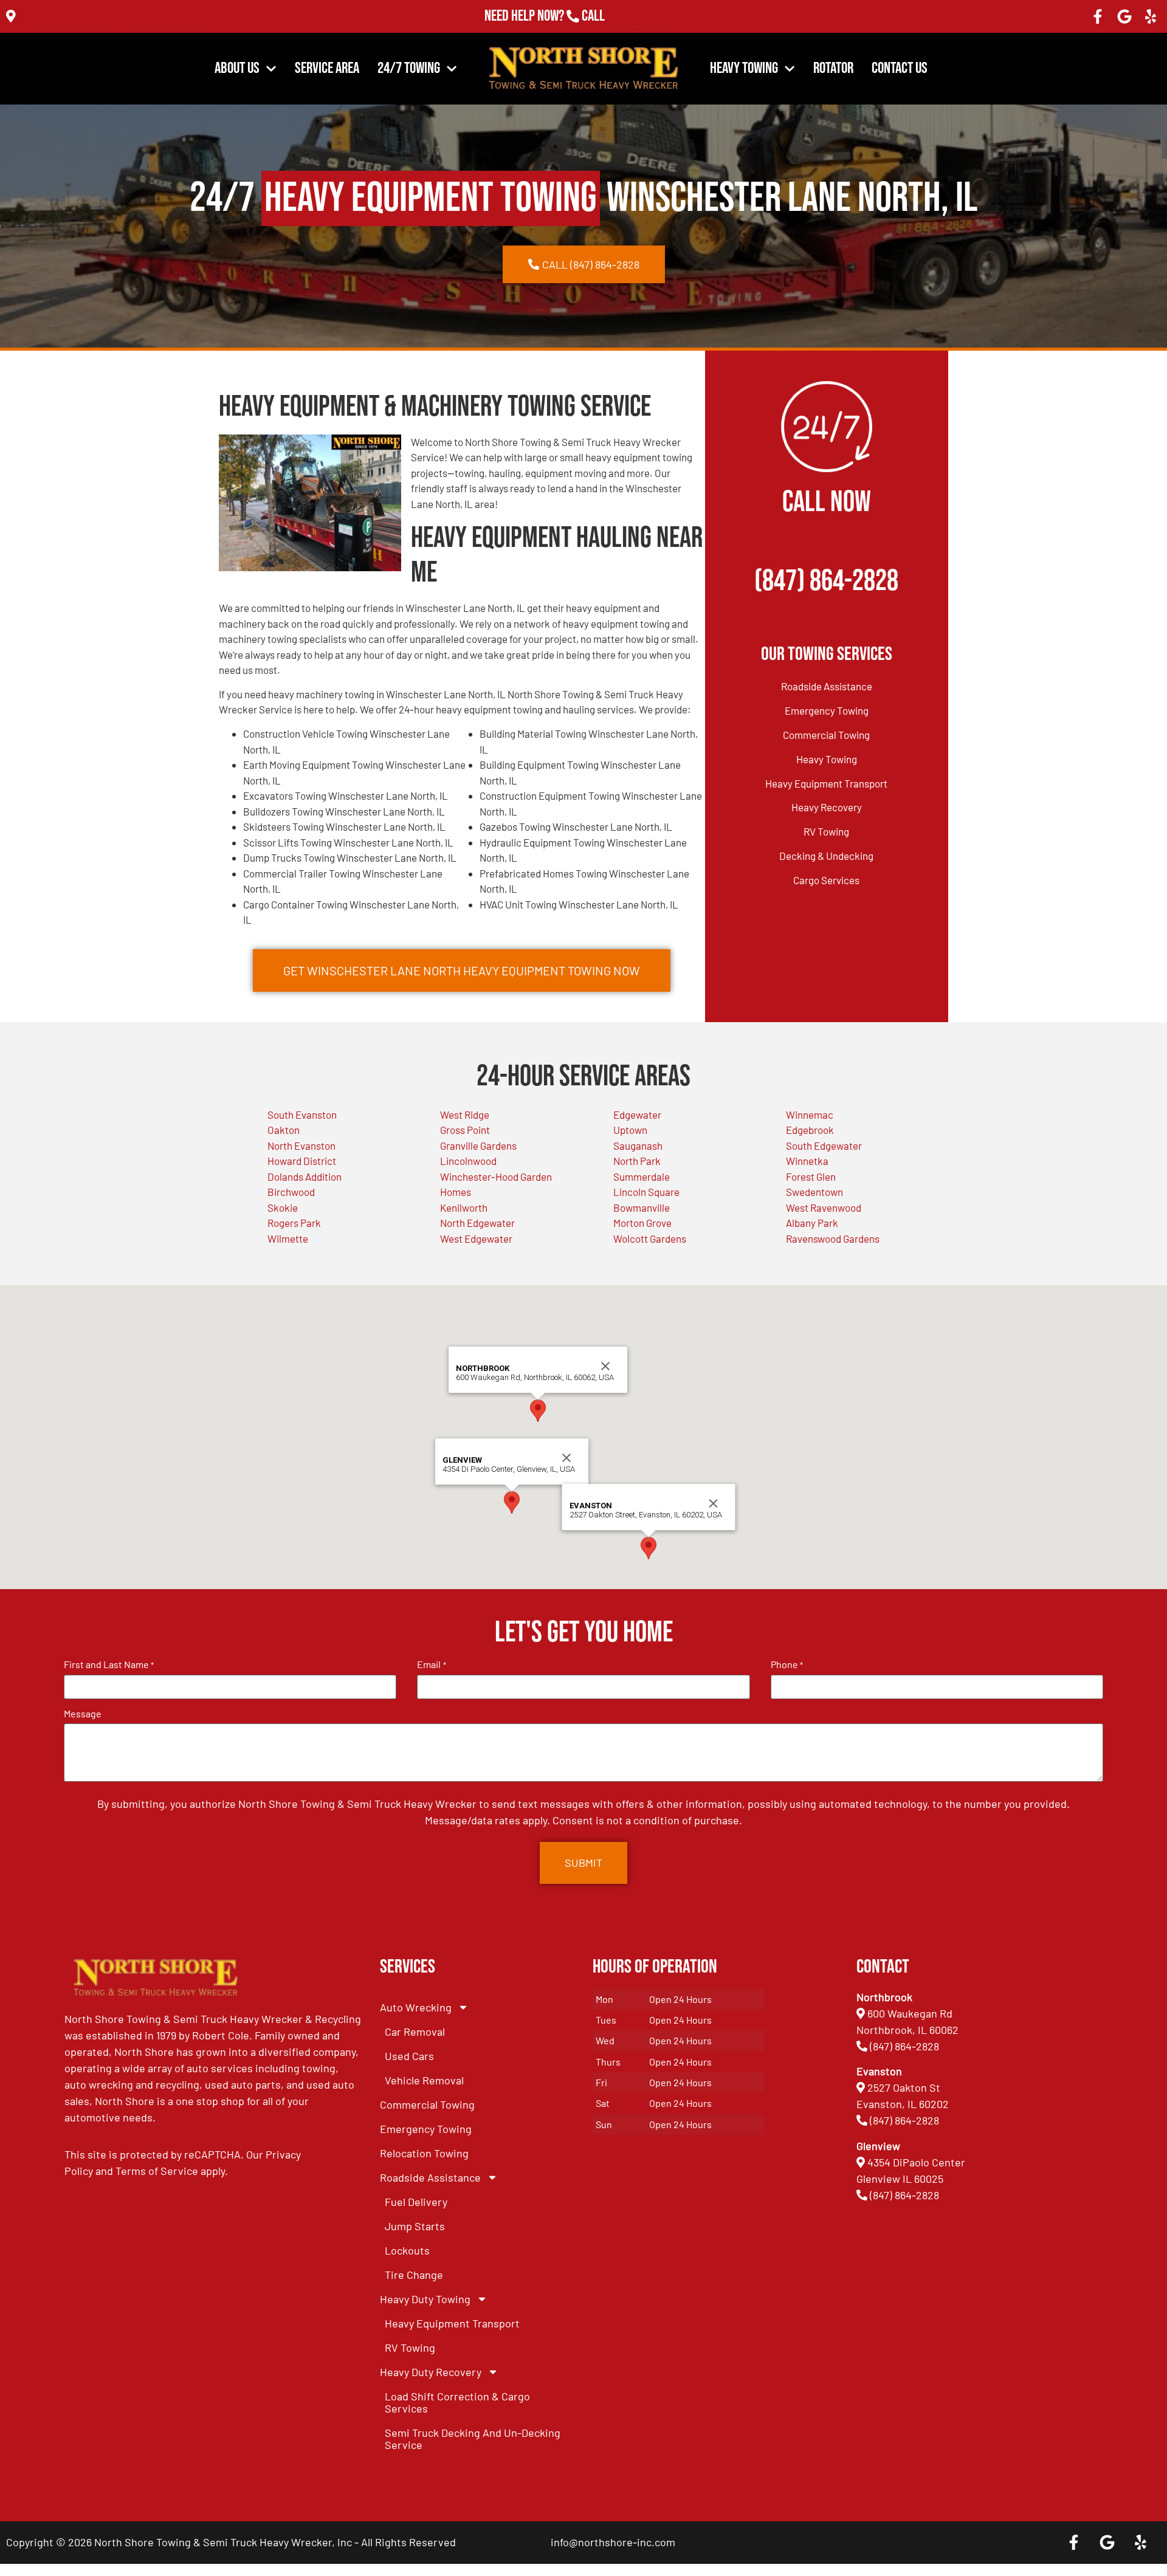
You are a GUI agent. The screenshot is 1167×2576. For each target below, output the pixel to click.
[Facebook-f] (1098, 16)
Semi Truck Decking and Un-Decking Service (473, 2439)
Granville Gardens (478, 1145)
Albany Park (812, 1223)
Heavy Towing (744, 68)
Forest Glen (811, 1176)
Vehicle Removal (424, 2080)
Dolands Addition (305, 1176)
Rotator (833, 68)
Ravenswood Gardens (833, 1238)
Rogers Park (294, 1223)
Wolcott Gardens (650, 1238)
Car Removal (415, 2032)
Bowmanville (642, 1207)
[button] (512, 1503)
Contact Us (900, 68)
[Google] (1124, 16)
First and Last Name (109, 1664)
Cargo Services (826, 880)
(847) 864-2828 (645, 16)
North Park (637, 1161)
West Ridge (465, 1115)
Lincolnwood (468, 1161)
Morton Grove (642, 1223)
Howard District (302, 1161)
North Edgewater (477, 1223)
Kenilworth (464, 1207)
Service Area (327, 68)
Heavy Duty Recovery (431, 2372)
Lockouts (407, 2250)
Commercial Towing (826, 735)
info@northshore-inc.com (613, 2542)
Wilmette (288, 1238)
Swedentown (814, 1192)
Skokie (283, 1207)
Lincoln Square (646, 1192)
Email (431, 1664)
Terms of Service (157, 2171)
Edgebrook (810, 1130)
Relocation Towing (424, 2153)
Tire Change (414, 2275)
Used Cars (409, 2056)
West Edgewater (476, 1238)
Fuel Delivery (416, 2202)
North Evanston (301, 1145)
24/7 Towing (409, 68)
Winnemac (810, 1115)
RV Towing (826, 831)
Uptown (630, 1130)
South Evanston (302, 1115)
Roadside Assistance (827, 686)
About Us (237, 68)
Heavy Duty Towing (425, 2299)
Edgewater (637, 1115)
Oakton (284, 1130)
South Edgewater (824, 1145)
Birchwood (291, 1192)
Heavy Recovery (827, 807)
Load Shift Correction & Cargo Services (457, 2402)
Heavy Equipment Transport (826, 783)
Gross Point (465, 1130)
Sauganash (638, 1145)
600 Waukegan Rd (910, 2013)
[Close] (566, 1458)
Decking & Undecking (826, 856)
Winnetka (807, 1161)
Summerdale (642, 1176)
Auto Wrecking (416, 2007)
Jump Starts (415, 2226)
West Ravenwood (824, 1207)
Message (83, 1714)
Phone (787, 1664)
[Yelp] (1151, 16)
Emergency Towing (827, 710)
